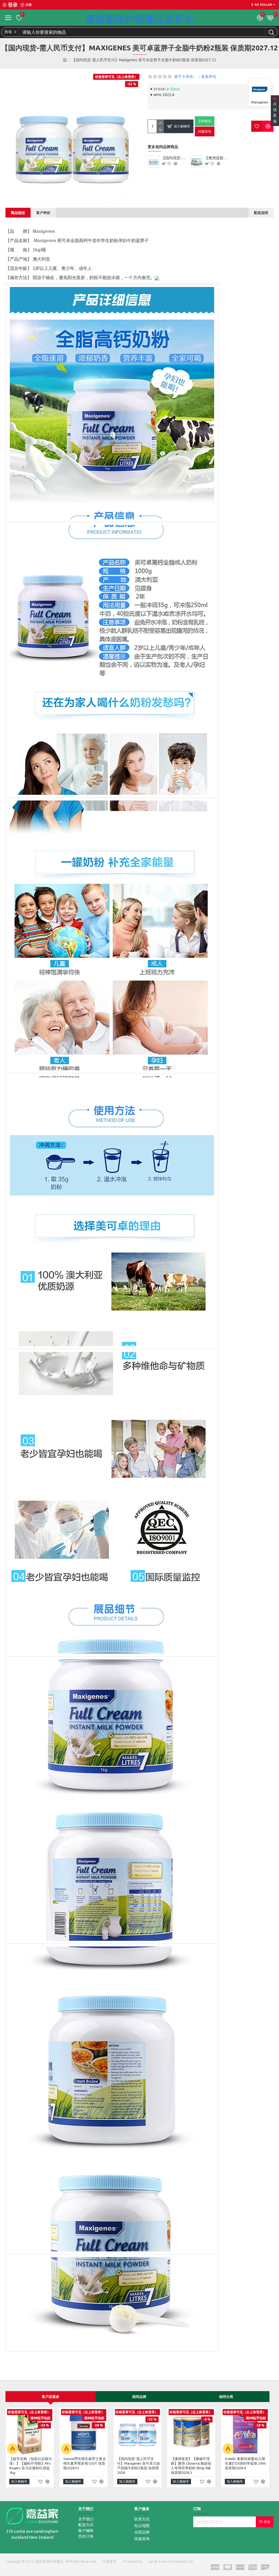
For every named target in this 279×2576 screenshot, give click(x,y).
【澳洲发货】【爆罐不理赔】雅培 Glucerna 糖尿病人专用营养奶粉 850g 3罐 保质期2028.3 (191, 2466)
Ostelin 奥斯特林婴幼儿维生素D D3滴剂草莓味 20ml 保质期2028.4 (245, 2463)
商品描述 (18, 213)
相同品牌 (139, 2397)
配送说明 (261, 213)
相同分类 (226, 2397)
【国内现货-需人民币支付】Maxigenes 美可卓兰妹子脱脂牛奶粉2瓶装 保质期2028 (175, 158)
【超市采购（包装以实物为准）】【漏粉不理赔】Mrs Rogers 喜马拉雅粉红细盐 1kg (31, 2466)
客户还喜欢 (51, 2397)
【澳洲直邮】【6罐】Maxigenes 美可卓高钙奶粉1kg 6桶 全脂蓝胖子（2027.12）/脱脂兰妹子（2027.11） (218, 158)
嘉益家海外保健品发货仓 (139, 19)
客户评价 (43, 213)
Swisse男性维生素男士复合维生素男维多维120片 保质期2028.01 (85, 2463)
